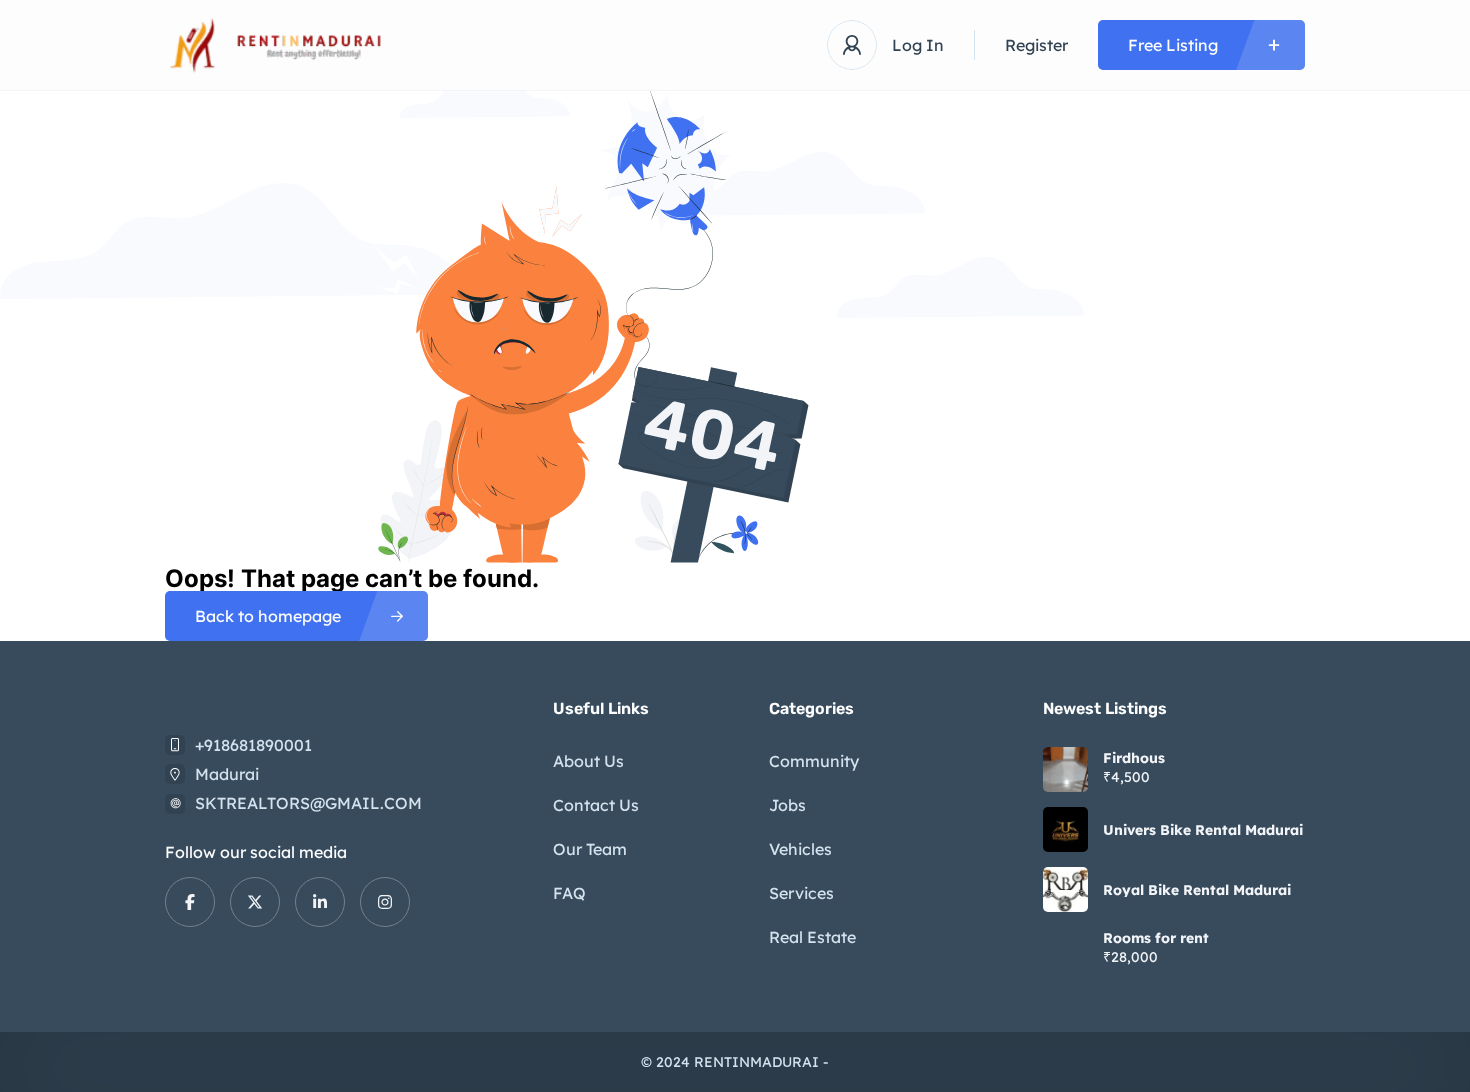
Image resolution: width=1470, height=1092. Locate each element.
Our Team (590, 849)
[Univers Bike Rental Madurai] (1065, 829)
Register (1036, 45)
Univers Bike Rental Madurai (1203, 830)
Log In (918, 45)
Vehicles (800, 849)
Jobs (787, 805)
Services (801, 893)
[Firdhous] (1065, 769)
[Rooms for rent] (1065, 949)
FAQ (569, 893)
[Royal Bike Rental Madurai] (1065, 889)
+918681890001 (253, 745)
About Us (588, 761)
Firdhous (1134, 758)
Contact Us (596, 805)
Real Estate (812, 937)
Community (814, 761)
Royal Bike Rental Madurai (1197, 890)
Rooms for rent (1156, 938)
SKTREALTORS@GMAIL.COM (308, 803)
